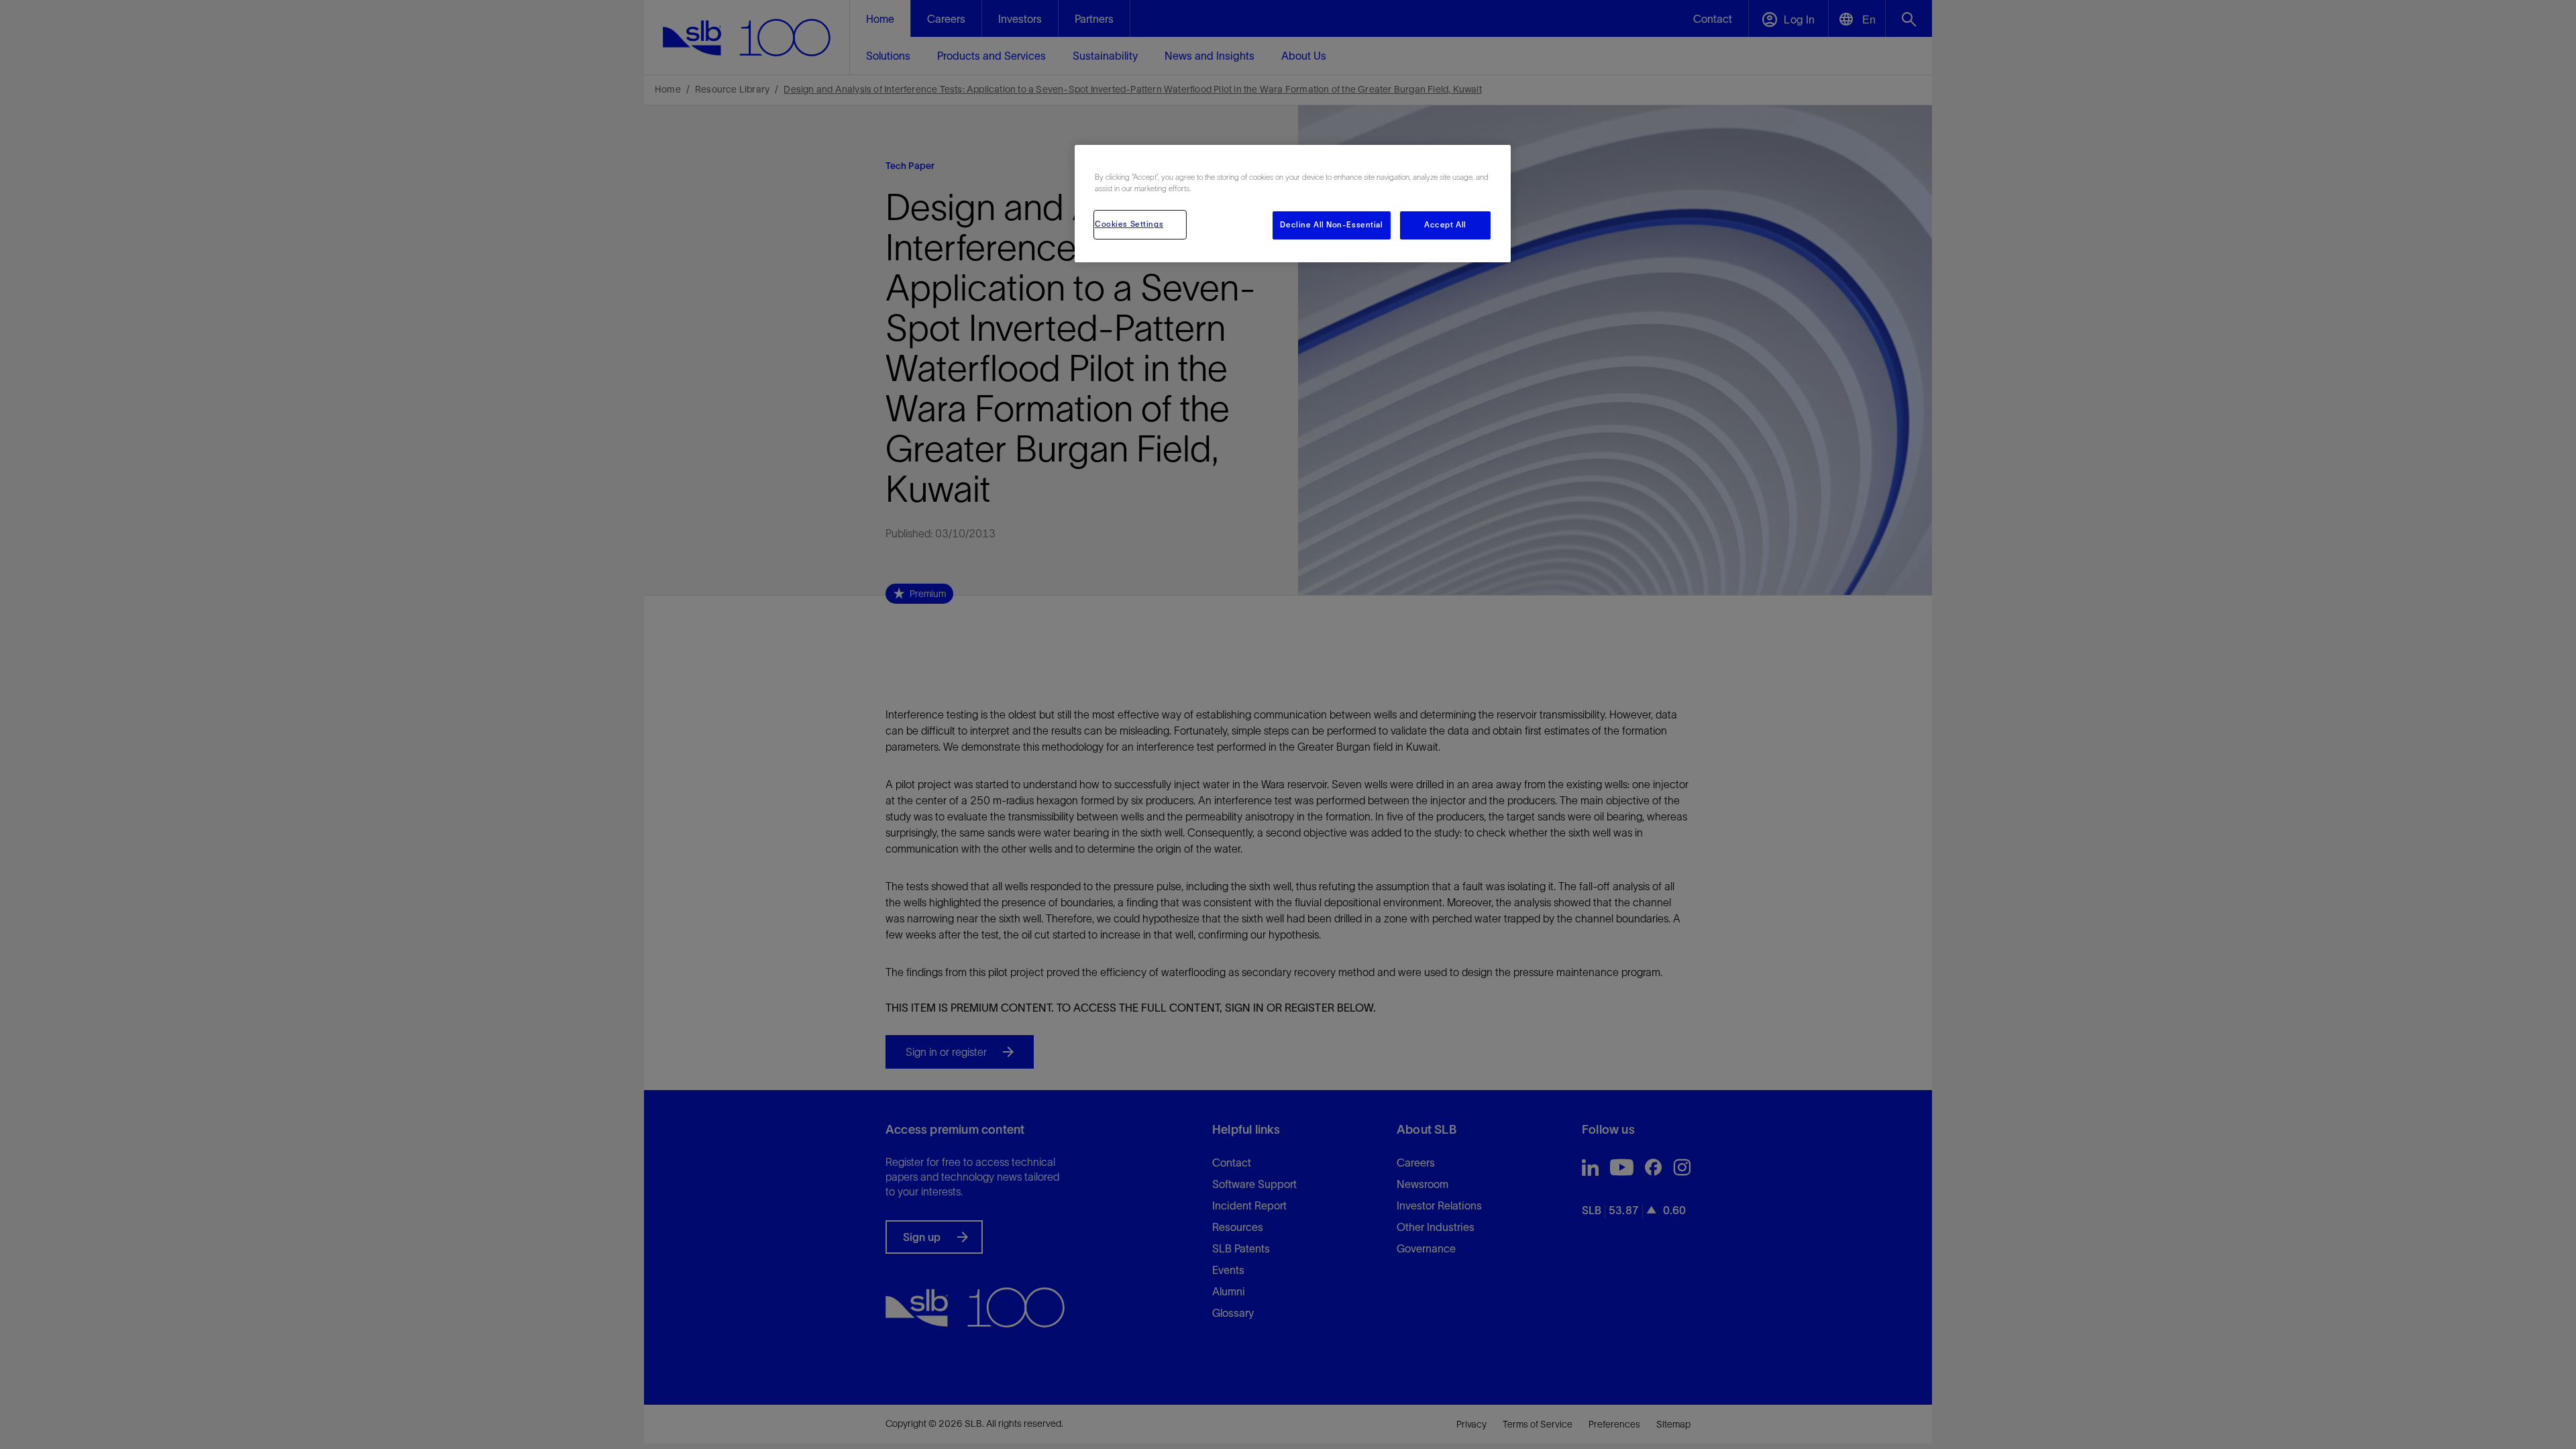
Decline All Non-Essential (1331, 225)
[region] (1293, 204)
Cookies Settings (1129, 224)
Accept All (1445, 225)
